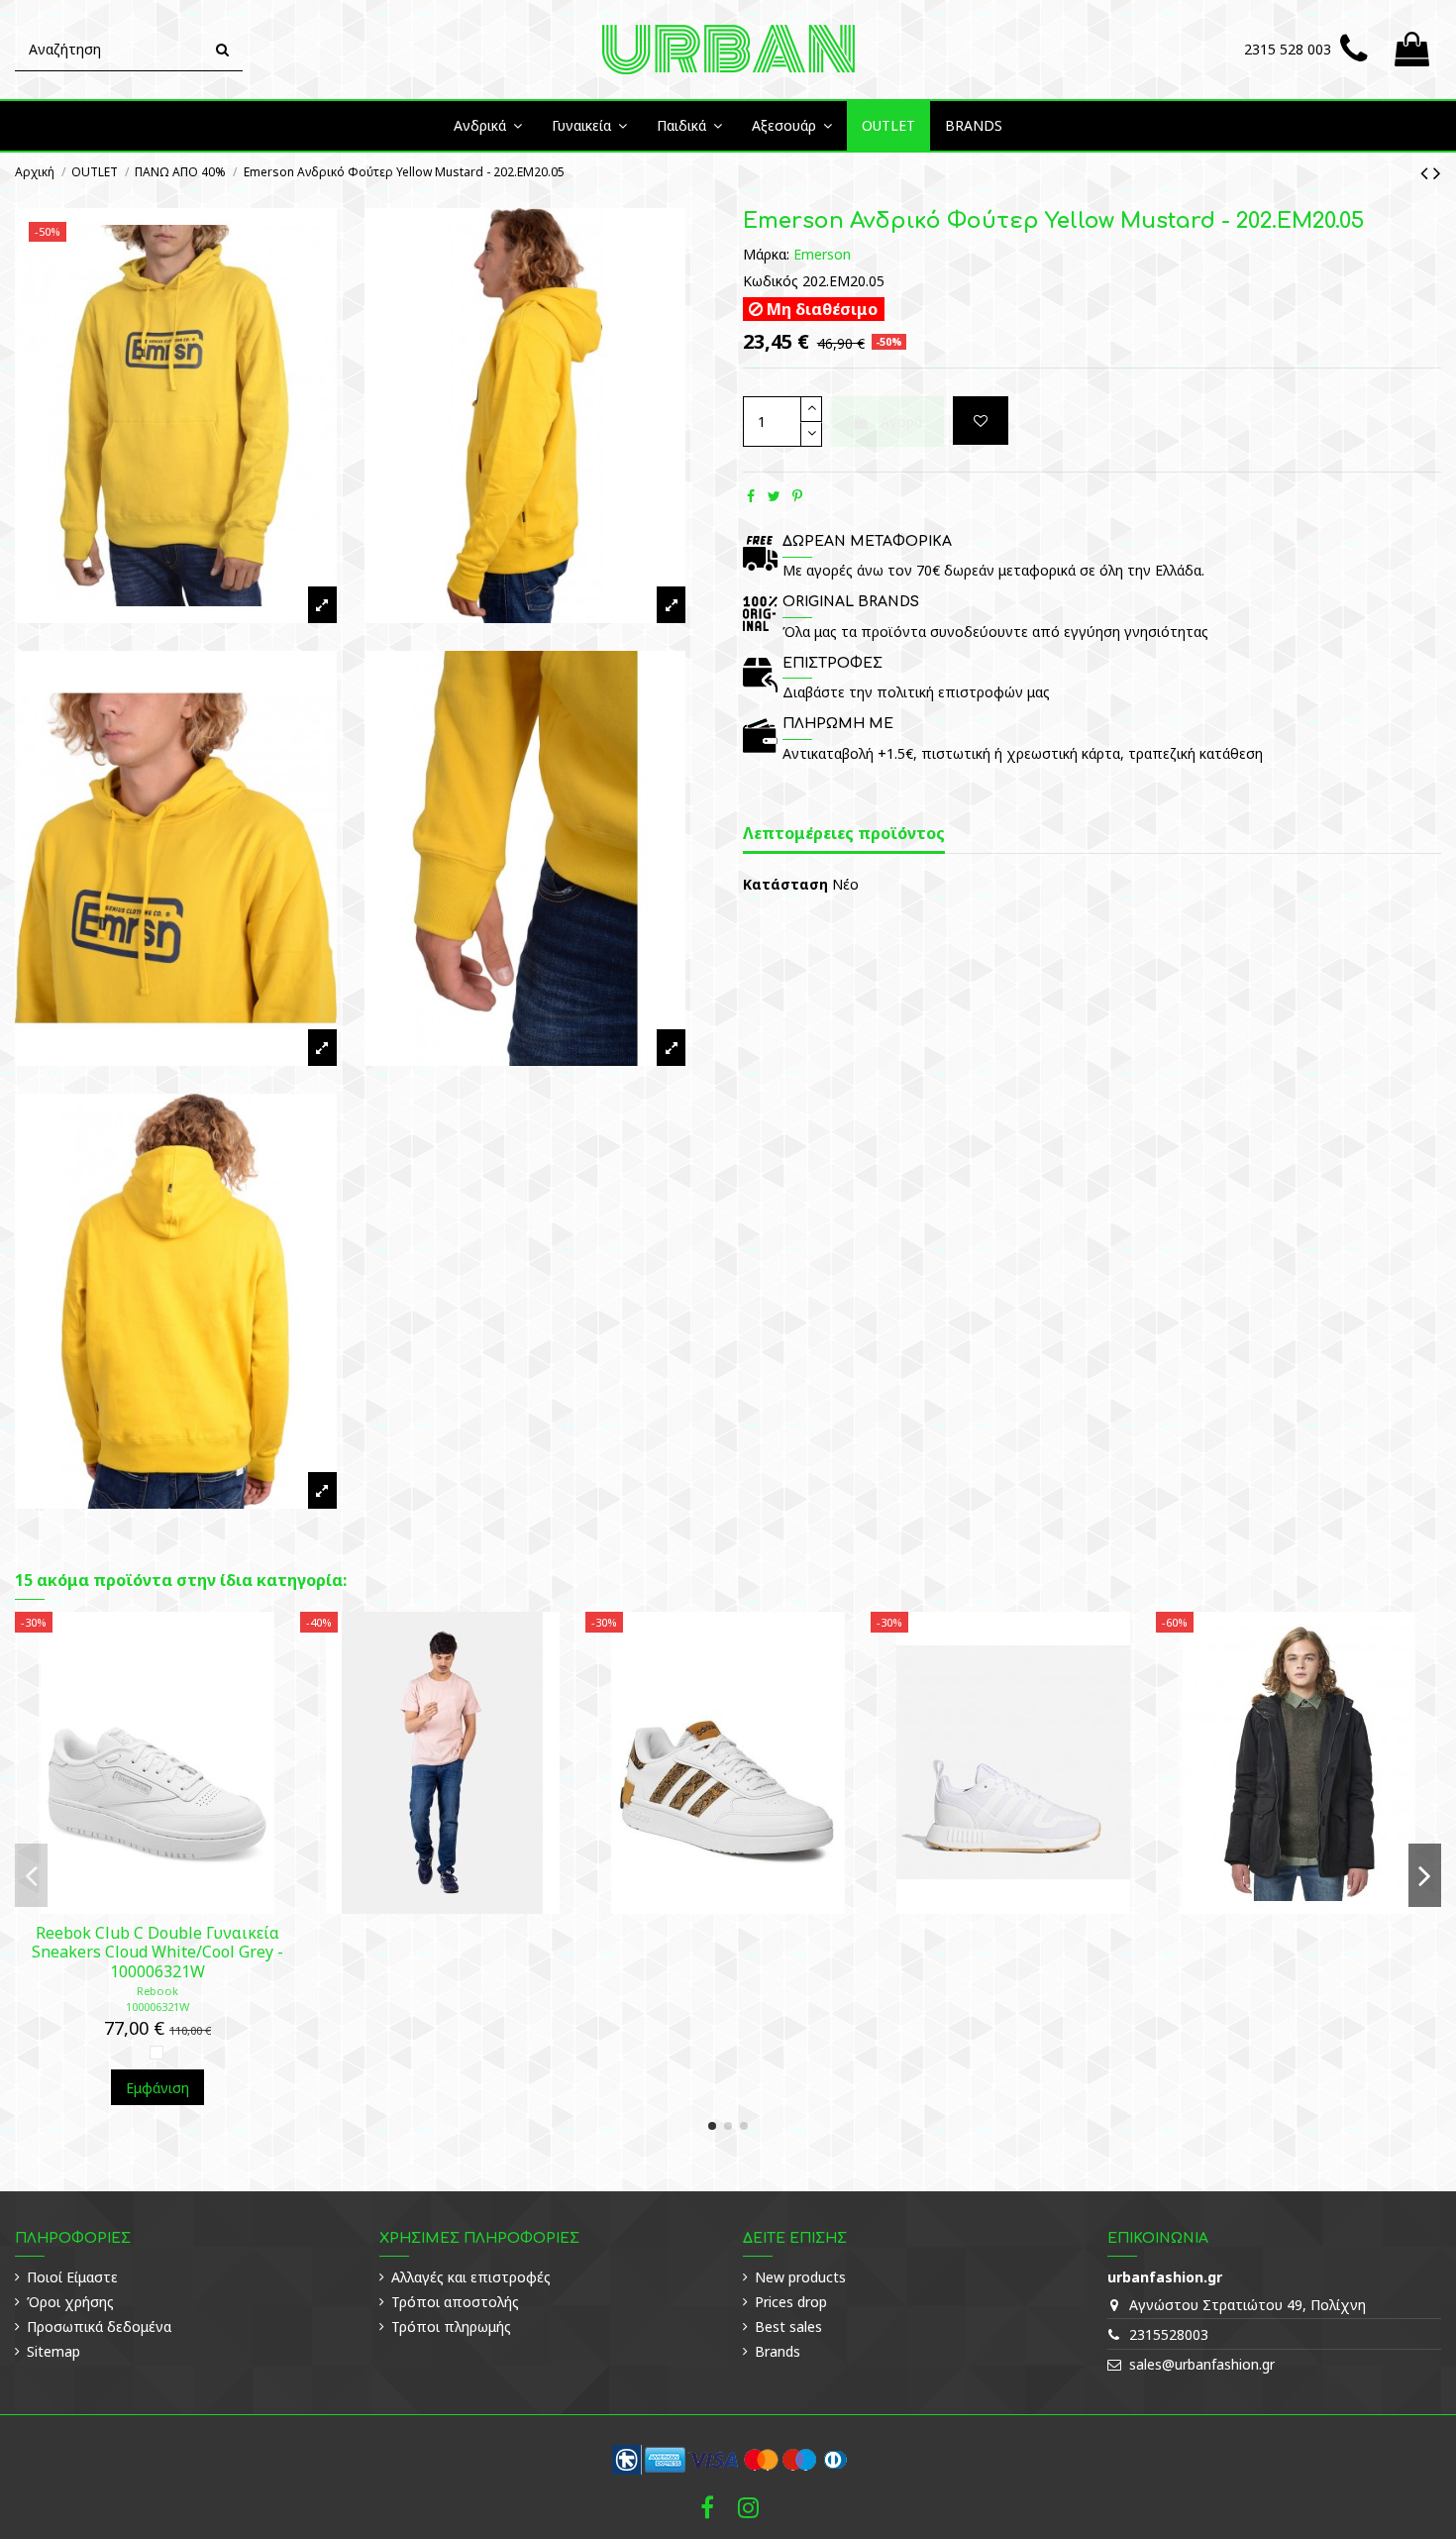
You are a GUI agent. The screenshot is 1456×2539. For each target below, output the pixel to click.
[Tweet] (774, 496)
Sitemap (53, 2351)
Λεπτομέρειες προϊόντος (844, 834)
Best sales (788, 2327)
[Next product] (1437, 172)
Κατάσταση (785, 884)
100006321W (157, 2007)
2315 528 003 (1288, 49)
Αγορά (901, 422)
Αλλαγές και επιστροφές (471, 2277)
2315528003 (1169, 2334)
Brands (778, 2351)
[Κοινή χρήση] (751, 496)
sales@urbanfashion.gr (1202, 2364)
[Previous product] (1427, 172)
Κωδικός (771, 281)
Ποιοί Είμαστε (72, 2277)
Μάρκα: (766, 254)
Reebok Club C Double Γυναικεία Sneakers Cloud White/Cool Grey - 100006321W (157, 1952)
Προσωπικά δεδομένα (99, 2327)
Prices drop (791, 2302)
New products (800, 2277)
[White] (156, 2053)
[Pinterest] (797, 496)
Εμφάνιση (157, 2088)
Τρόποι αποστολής (455, 2302)
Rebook (157, 1991)
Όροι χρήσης (70, 2302)
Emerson (822, 254)
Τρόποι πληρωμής (451, 2327)
